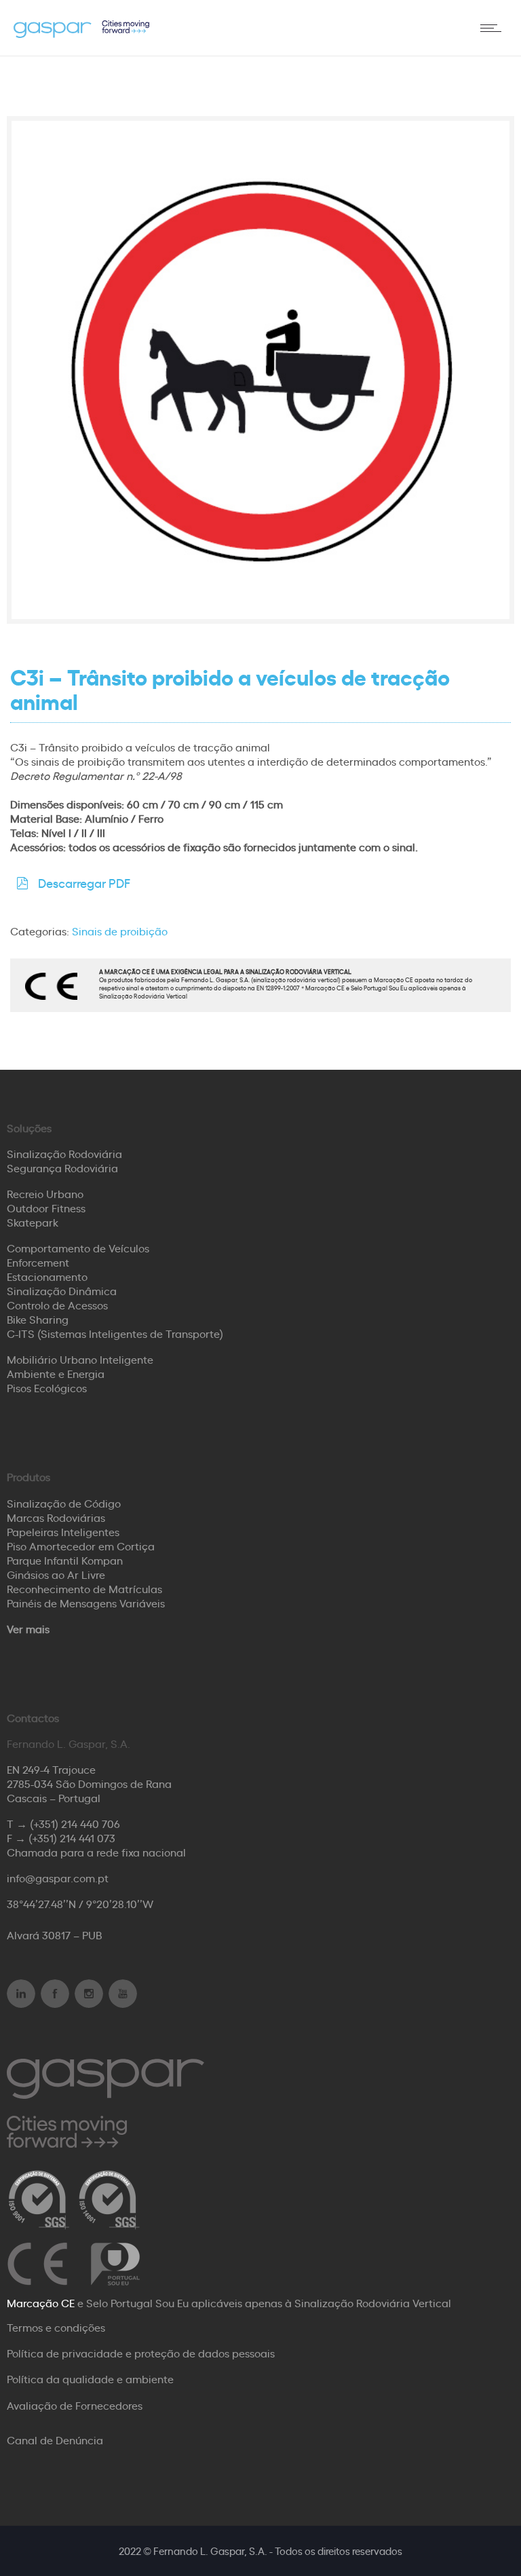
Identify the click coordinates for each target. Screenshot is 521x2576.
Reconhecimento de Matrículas (84, 1588)
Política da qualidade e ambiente (90, 2378)
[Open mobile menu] (494, 28)
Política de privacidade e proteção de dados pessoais (141, 2353)
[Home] (81, 33)
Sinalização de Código (64, 1503)
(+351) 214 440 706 (75, 1823)
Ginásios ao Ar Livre (56, 1574)
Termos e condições (56, 2327)
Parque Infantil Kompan (65, 1560)
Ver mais (28, 1628)
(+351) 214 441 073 (72, 1837)
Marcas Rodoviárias (56, 1517)
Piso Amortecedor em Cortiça (81, 1546)
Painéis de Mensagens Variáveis (86, 1603)
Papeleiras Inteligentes (63, 1531)
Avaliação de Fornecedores (75, 2405)
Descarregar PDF (84, 882)
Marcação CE (41, 2302)
